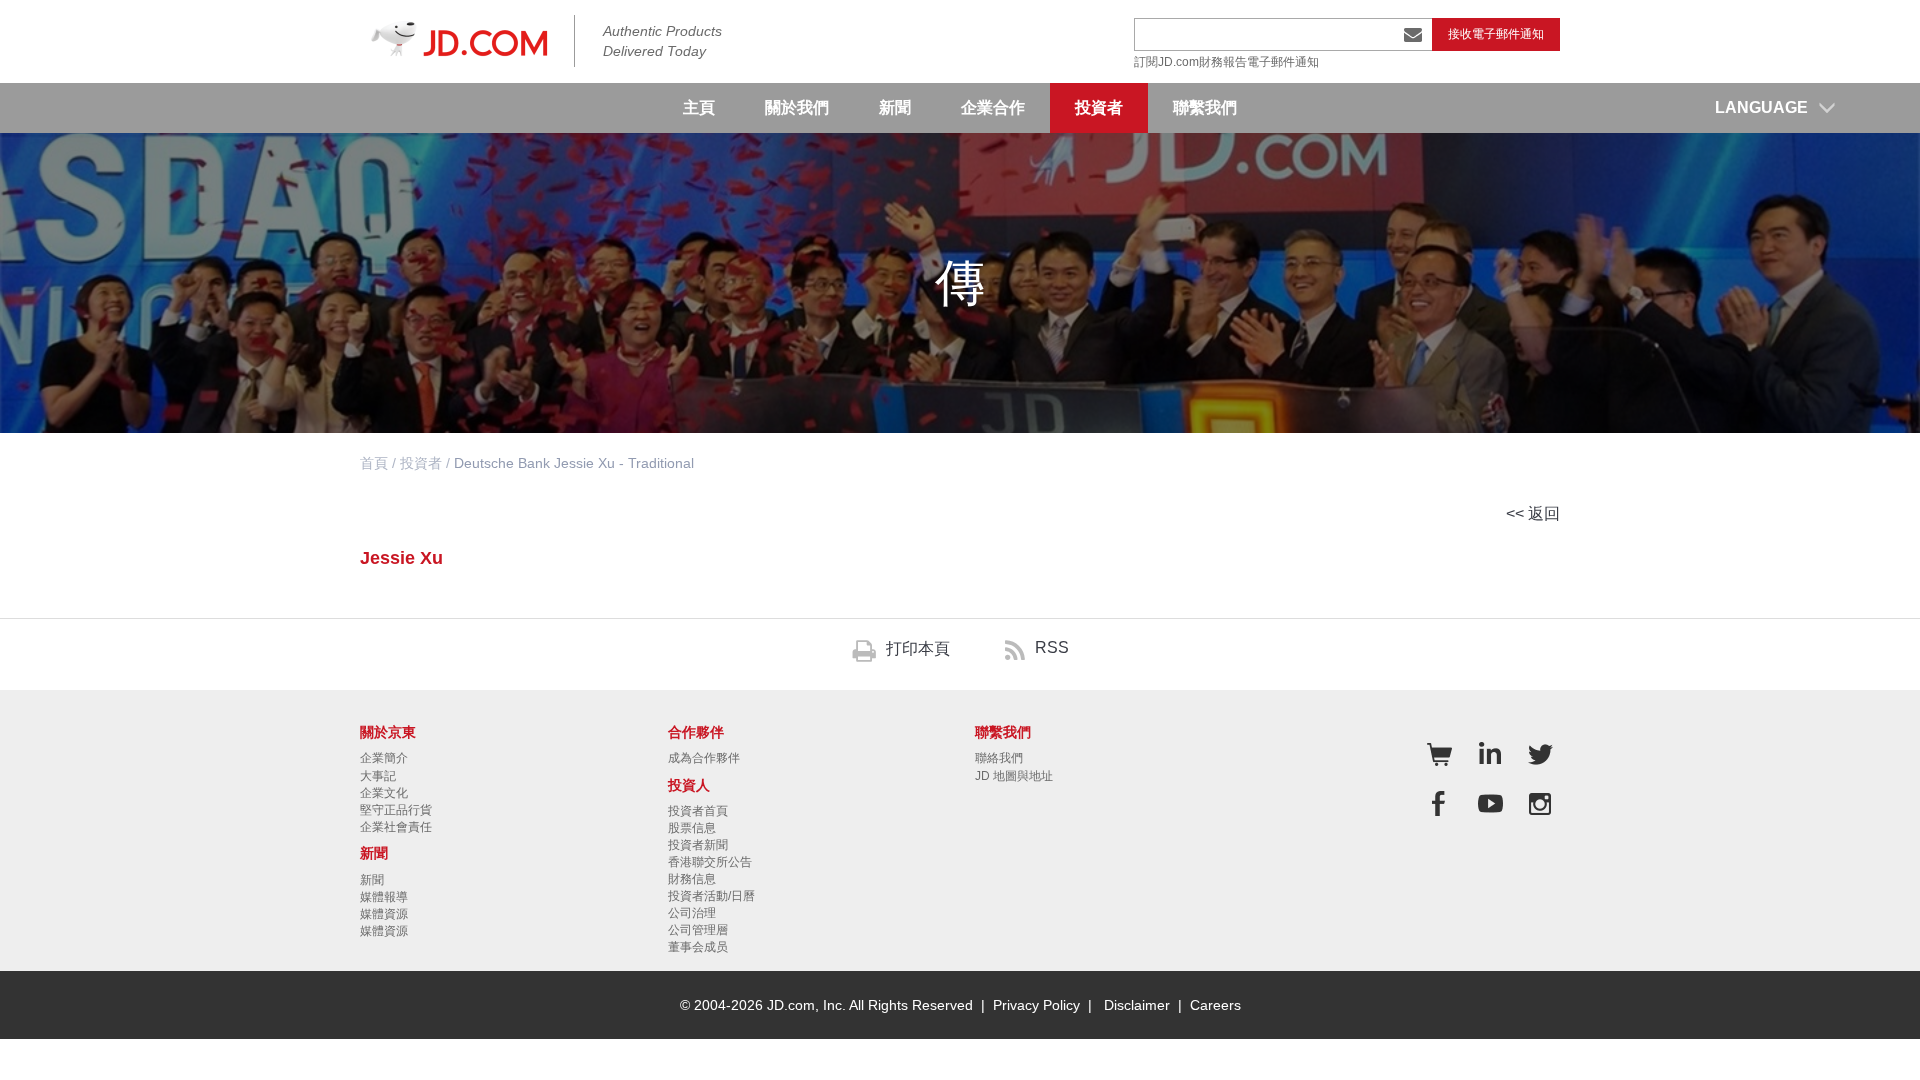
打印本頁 (918, 648)
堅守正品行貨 (396, 810)
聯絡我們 (999, 758)
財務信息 (692, 879)
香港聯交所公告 (710, 862)
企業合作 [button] (993, 107)
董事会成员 (698, 947)
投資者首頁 (698, 811)
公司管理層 (698, 930)
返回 (1544, 513)
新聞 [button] (895, 107)
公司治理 (692, 913)
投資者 (421, 463)
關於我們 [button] (797, 107)
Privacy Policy (1036, 1005)
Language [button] (1761, 107)
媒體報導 (384, 897)
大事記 (378, 776)
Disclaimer (1137, 1005)
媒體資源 (384, 914)
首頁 (374, 463)
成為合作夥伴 (704, 758)
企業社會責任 (396, 827)
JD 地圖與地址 (1014, 776)
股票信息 (692, 828)
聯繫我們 (1205, 107)
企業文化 (384, 793)
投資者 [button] (1099, 107)
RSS (1052, 647)
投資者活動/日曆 (711, 896)
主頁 (699, 107)
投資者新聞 (698, 845)
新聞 (372, 880)
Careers (1215, 1005)
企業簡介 (384, 758)
